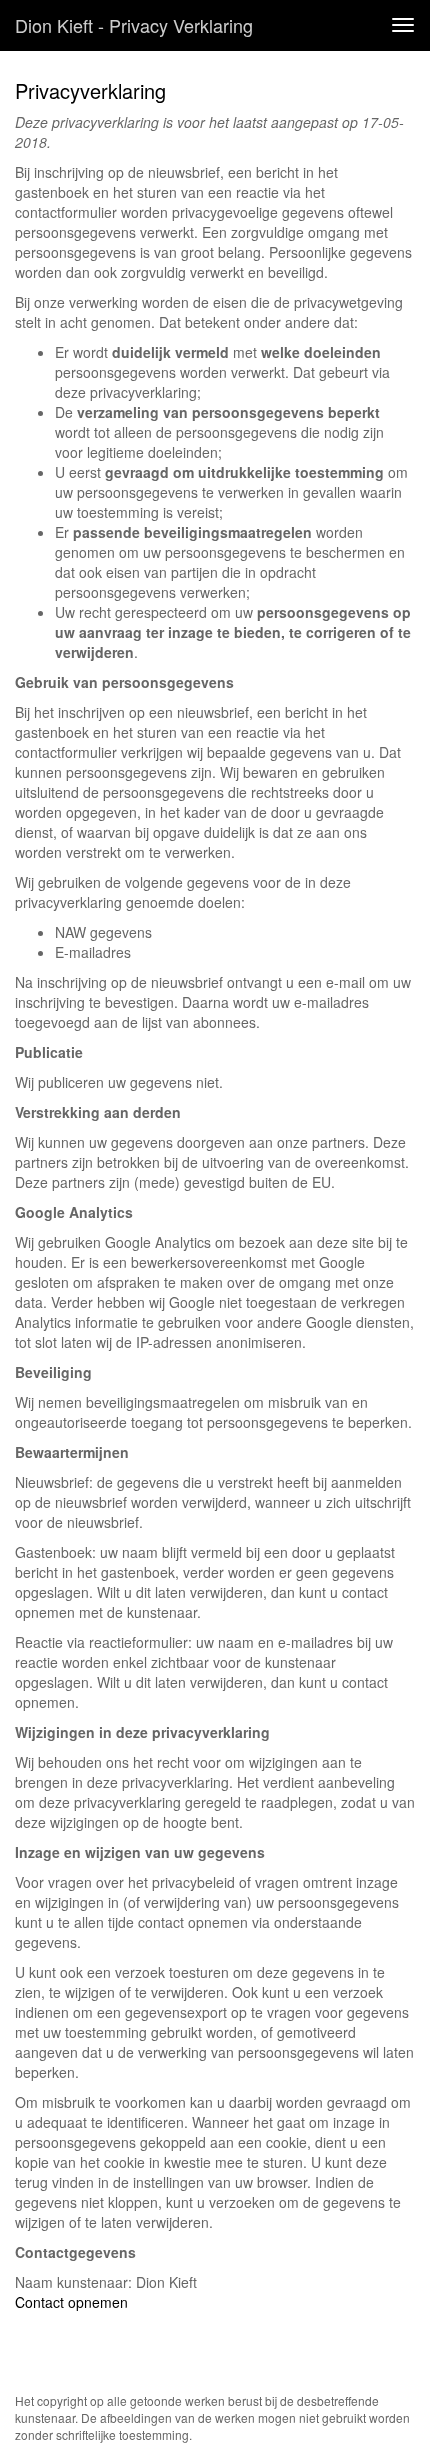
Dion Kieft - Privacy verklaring (134, 25)
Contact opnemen (71, 2302)
